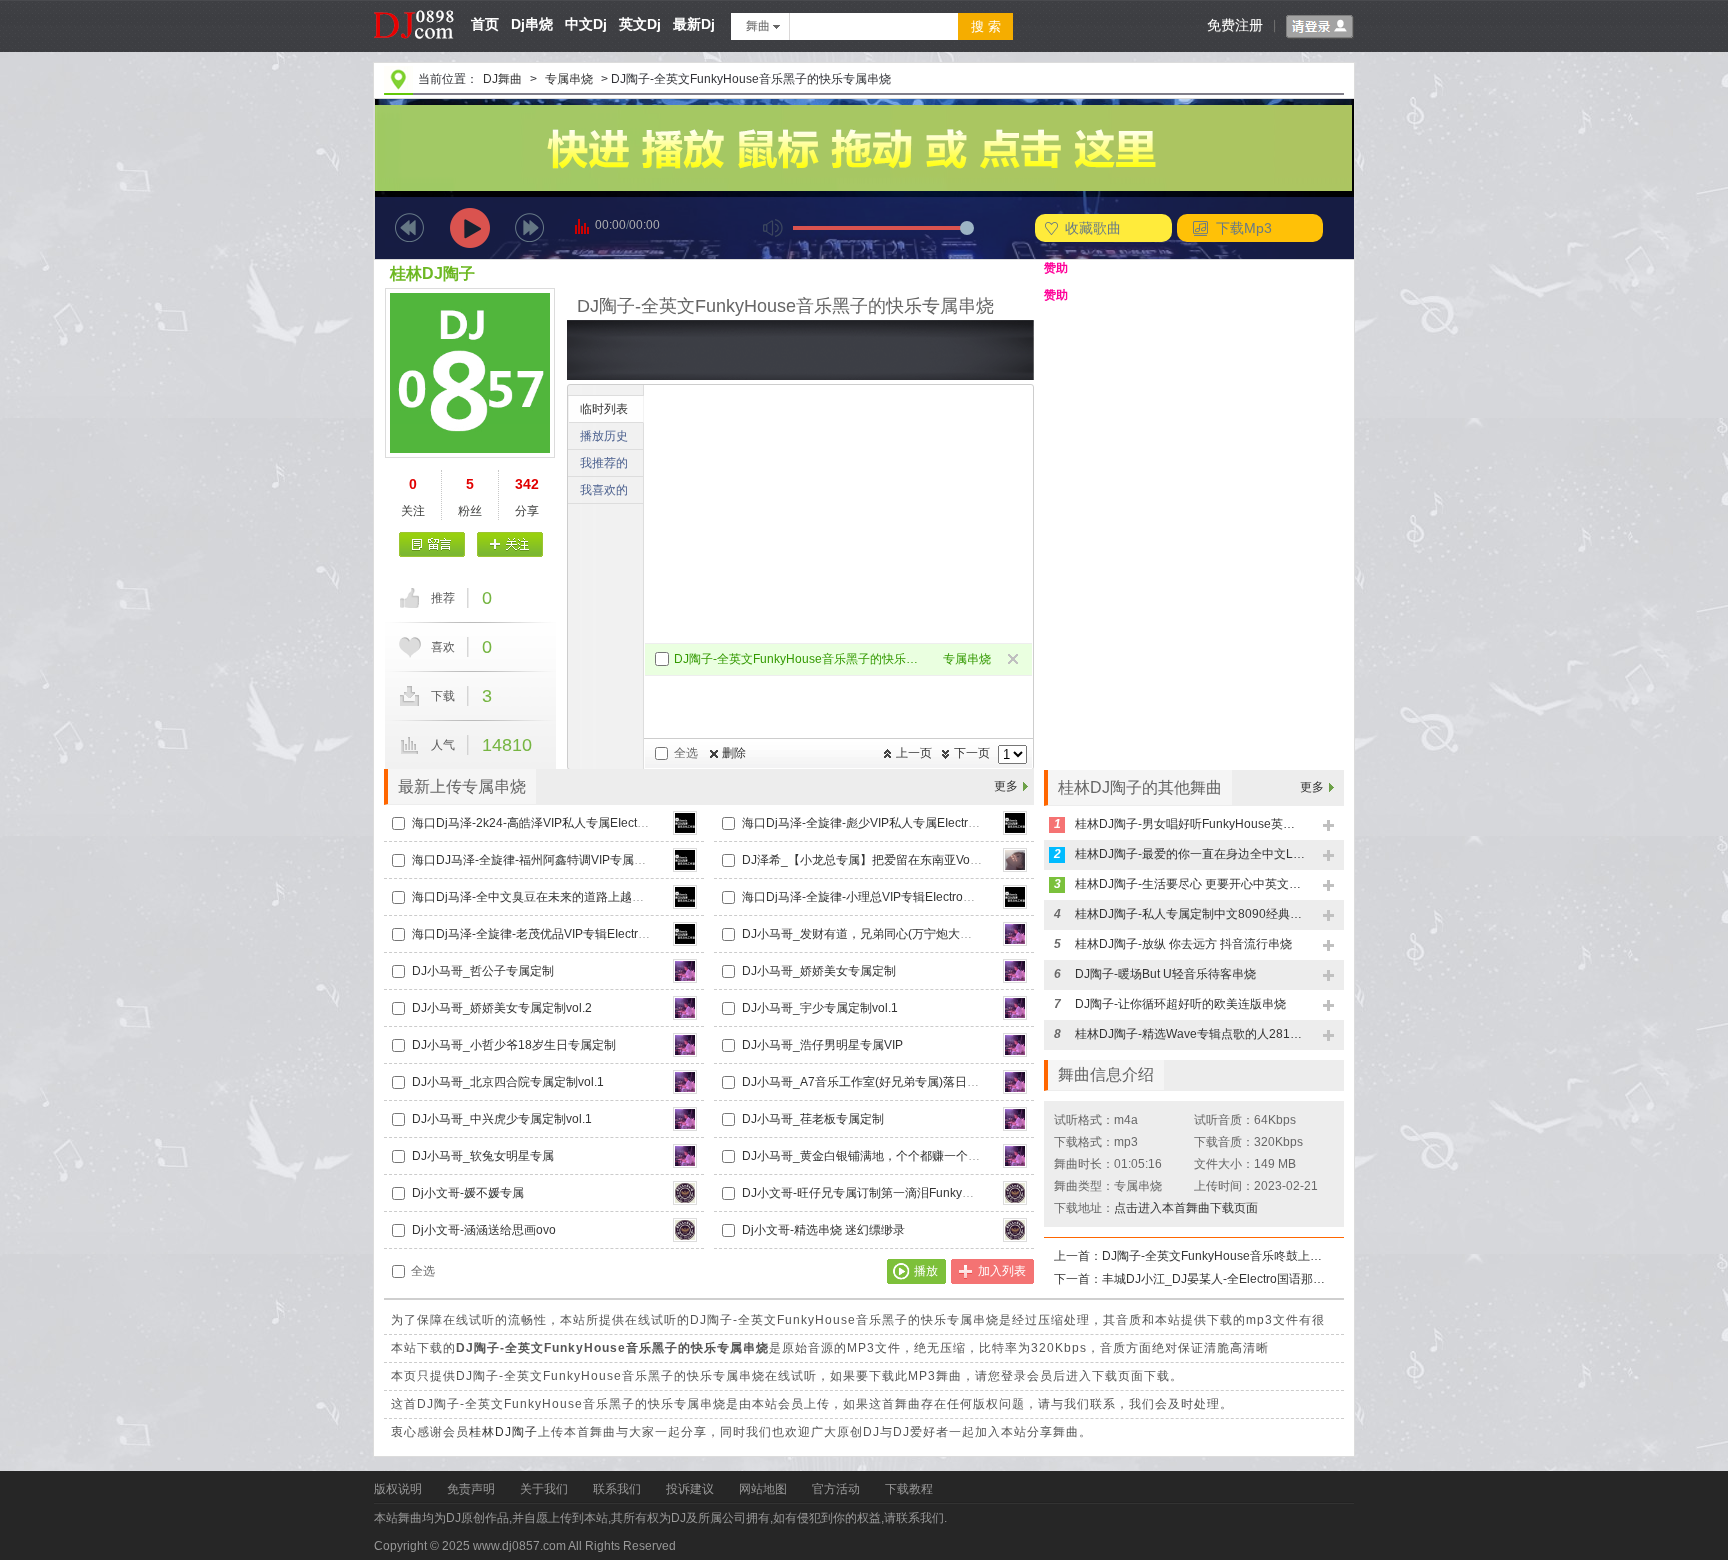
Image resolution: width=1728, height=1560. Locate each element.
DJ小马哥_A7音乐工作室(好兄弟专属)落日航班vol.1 (879, 1082)
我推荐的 (604, 463)
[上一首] (409, 227)
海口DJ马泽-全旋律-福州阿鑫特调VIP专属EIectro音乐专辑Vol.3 (579, 860)
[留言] (432, 544)
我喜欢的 (604, 490)
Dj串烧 (532, 24)
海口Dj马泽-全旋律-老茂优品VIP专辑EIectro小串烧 (546, 934)
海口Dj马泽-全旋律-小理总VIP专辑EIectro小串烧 (870, 897)
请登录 (1320, 27)
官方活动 (836, 1489)
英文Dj (640, 24)
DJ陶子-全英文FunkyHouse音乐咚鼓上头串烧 (1217, 1256)
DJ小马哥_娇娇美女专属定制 (819, 971)
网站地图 (763, 1489)
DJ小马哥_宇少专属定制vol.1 (820, 1008)
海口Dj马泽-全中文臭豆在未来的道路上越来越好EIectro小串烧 (577, 897)
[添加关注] (509, 544)
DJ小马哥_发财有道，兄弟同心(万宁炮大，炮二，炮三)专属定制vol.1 (926, 934)
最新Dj (694, 24)
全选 (686, 753)
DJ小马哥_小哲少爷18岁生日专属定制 (514, 1045)
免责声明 (471, 1489)
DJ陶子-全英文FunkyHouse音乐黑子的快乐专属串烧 (801, 659)
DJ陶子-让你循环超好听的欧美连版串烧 (1180, 1004)
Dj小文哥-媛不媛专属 (468, 1193)
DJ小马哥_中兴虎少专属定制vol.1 (502, 1119)
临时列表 (604, 409)
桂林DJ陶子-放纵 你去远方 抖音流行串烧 (1183, 944)
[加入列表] (1329, 826)
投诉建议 (690, 1489)
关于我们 (544, 1489)
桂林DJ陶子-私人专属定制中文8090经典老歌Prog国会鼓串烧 (1190, 914)
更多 (1006, 786)
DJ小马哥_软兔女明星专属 (483, 1156)
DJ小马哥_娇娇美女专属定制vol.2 (502, 1008)
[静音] (773, 227)
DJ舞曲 (502, 79)
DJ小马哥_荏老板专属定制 (813, 1119)
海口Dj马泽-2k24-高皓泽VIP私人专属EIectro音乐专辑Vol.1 (567, 823)
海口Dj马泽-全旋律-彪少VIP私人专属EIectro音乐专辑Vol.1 (896, 823)
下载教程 (909, 1489)
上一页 (914, 753)
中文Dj (586, 24)
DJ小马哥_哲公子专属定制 (483, 971)
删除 (734, 753)
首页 (485, 24)
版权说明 (398, 1489)
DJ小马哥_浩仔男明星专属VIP (822, 1045)
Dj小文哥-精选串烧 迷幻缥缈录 (823, 1230)
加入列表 (1002, 1271)
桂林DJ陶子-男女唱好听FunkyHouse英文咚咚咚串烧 (1190, 824)
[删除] (1014, 660)
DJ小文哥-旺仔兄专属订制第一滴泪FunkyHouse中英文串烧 (900, 1193)
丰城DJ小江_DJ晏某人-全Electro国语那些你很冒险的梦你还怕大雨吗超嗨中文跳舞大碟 (1217, 1279)
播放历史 (604, 436)
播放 (926, 1271)
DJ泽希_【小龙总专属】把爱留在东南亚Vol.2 (862, 860)
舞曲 (758, 26)
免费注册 (1235, 25)
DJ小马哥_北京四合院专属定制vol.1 (508, 1082)
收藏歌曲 (1093, 228)
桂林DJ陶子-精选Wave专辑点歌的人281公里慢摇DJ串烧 (1190, 1034)
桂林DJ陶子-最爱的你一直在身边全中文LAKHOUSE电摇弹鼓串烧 (1190, 854)
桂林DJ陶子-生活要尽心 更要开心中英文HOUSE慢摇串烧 (1190, 884)
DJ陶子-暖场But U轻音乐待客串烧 (1165, 974)
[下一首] (529, 227)
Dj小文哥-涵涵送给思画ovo (484, 1230)
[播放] (470, 227)
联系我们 (617, 1489)
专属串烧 (569, 79)
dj (414, 7)
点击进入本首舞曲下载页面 (1186, 1208)
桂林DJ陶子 (432, 273)
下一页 (972, 753)
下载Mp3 (1244, 228)
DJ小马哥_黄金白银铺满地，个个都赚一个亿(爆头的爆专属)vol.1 (914, 1156)
